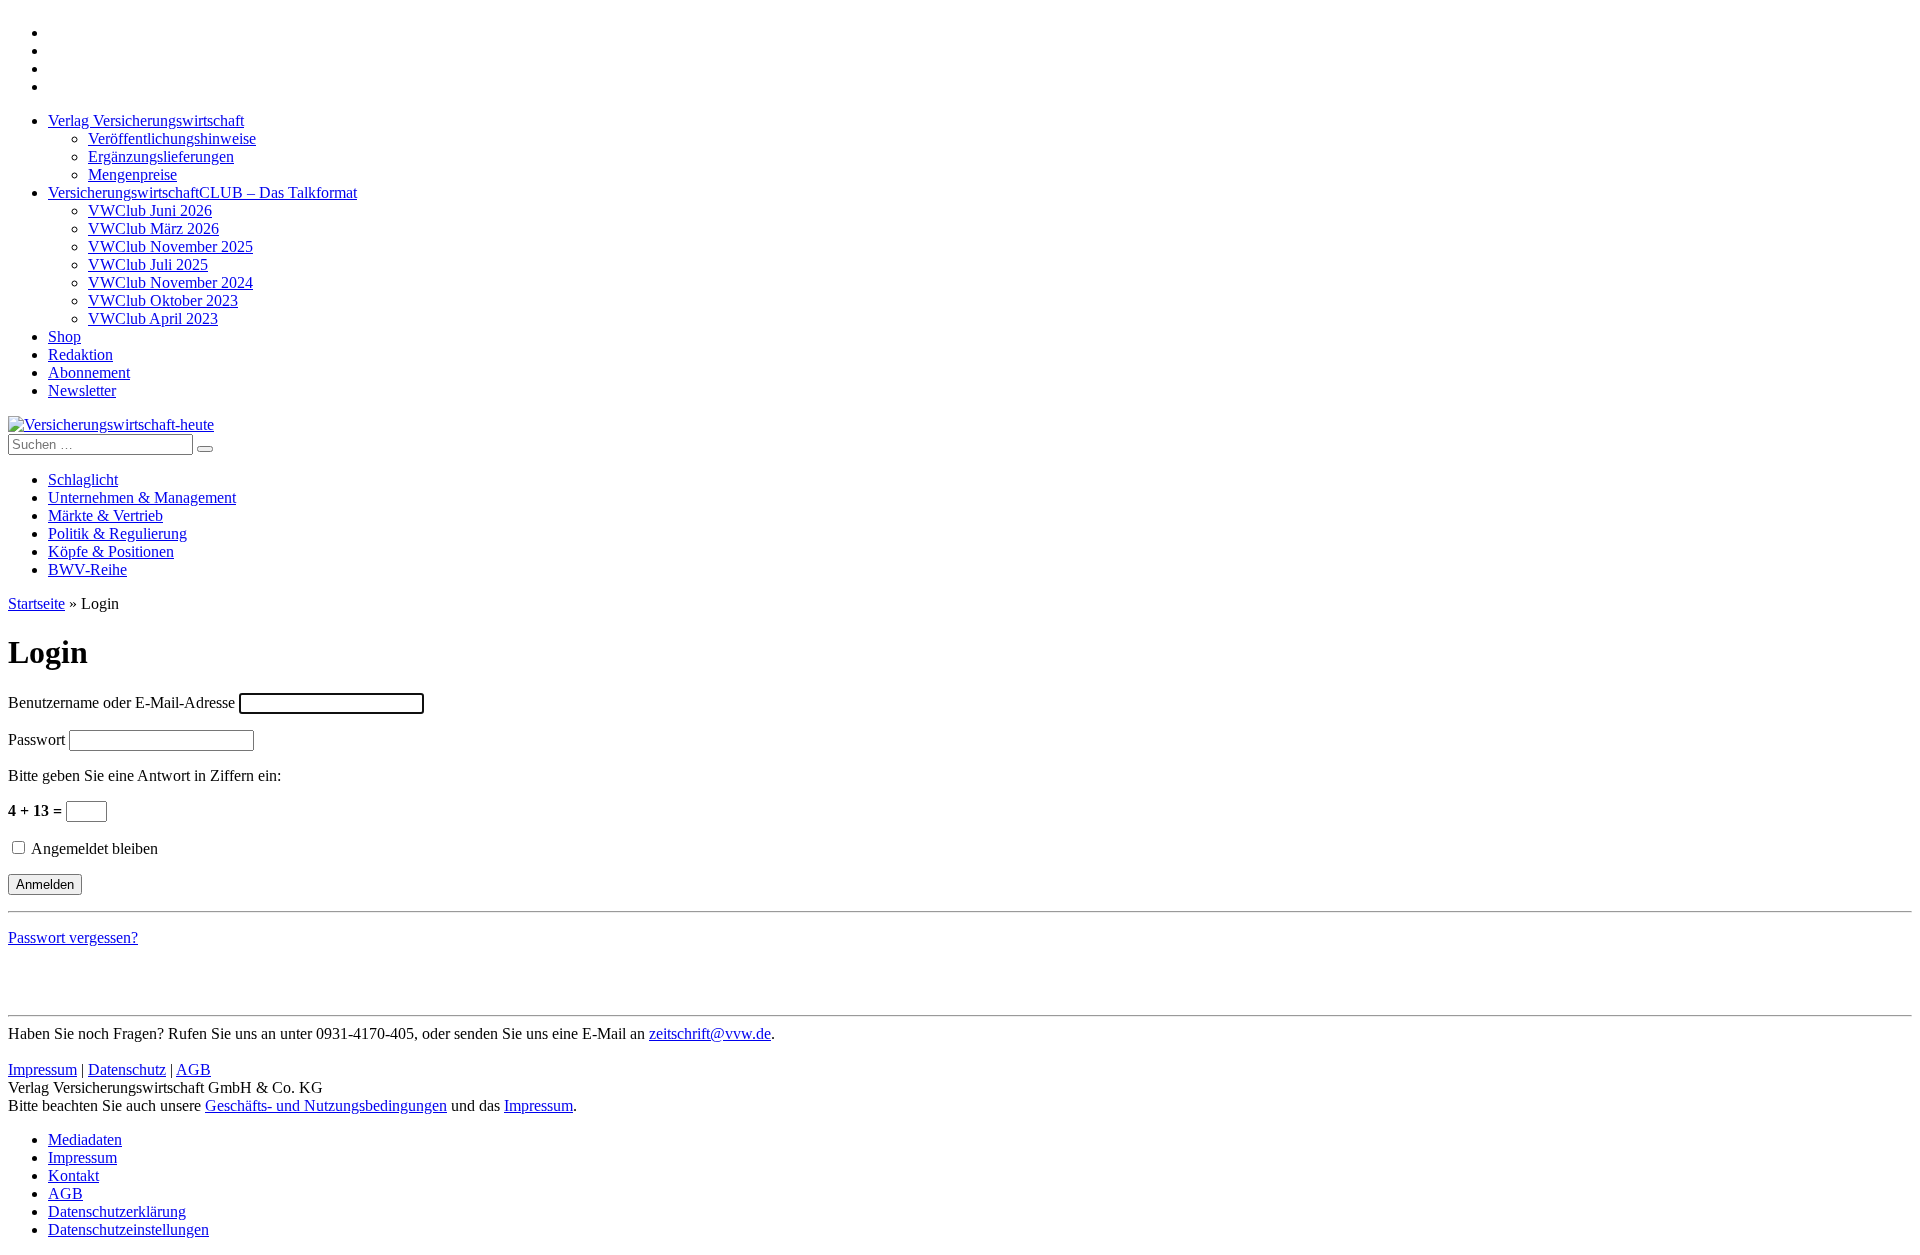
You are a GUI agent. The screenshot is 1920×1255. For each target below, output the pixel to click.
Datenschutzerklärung (117, 1211)
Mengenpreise (132, 174)
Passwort (36, 739)
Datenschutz (127, 1069)
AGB (193, 1069)
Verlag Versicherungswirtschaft (146, 120)
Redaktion (80, 354)
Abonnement (89, 372)
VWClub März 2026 (153, 228)
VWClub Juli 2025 (148, 264)
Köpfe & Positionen (111, 551)
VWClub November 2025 (170, 246)
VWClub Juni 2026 (150, 210)
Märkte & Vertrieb (105, 515)
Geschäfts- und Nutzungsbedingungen (326, 1105)
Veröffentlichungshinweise (172, 138)
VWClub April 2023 (153, 318)
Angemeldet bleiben (93, 848)
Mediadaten (85, 1139)
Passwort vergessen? (73, 937)
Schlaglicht (83, 479)
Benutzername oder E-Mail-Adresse (121, 702)
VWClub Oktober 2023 (163, 300)
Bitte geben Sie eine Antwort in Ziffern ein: (144, 775)
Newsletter (82, 390)
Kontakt (73, 1175)
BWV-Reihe (87, 569)
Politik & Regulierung (117, 533)
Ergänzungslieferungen (161, 156)
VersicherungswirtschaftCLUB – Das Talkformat (202, 192)
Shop (64, 336)
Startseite (36, 603)
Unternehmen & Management (142, 497)
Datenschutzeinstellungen (128, 1229)
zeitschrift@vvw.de (710, 1033)
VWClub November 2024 (170, 282)
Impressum (42, 1069)
